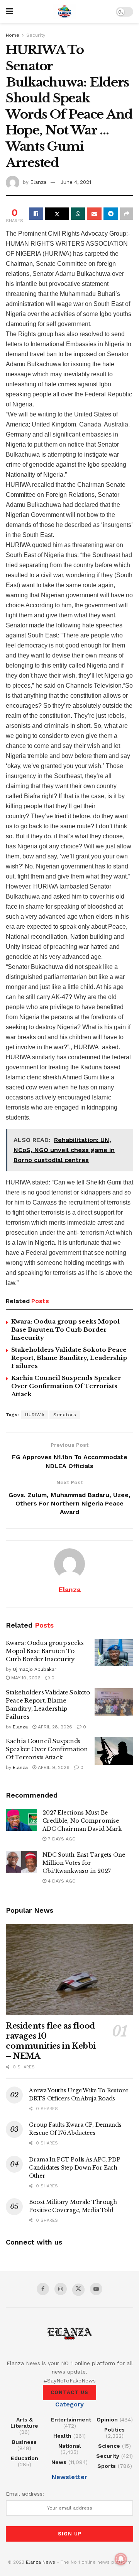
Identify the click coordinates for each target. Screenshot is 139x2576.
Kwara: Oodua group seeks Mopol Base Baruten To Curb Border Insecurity (65, 1330)
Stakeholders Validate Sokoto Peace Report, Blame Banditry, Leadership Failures (69, 1358)
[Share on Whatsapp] (78, 214)
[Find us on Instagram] (61, 2289)
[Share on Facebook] (36, 214)
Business (24, 2442)
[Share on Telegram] (111, 214)
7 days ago (61, 1839)
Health (62, 2436)
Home (13, 35)
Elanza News (41, 2562)
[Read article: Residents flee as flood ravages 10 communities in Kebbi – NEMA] (69, 1969)
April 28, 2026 (54, 1727)
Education (25, 2458)
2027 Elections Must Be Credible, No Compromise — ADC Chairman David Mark (84, 1821)
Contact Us (69, 2392)
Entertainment (71, 2420)
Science (109, 2446)
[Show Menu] (9, 12)
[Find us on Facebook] (43, 2289)
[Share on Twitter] (57, 214)
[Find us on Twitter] (78, 2290)
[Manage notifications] (121, 2559)
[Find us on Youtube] (96, 2289)
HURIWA (35, 1415)
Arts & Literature (24, 2423)
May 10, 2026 (25, 1678)
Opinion (107, 2420)
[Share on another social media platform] (127, 214)
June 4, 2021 (76, 182)
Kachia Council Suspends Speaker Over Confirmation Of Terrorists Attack (66, 1386)
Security (36, 35)
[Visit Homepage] (64, 12)
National (70, 2446)
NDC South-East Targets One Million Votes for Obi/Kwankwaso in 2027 (84, 1863)
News (59, 2462)
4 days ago (61, 1881)
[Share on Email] (94, 214)
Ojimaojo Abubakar (35, 1669)
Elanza (38, 182)
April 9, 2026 (53, 1767)
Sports (107, 2466)
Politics (114, 2430)
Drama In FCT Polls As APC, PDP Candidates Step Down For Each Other (75, 2168)
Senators (65, 1415)
